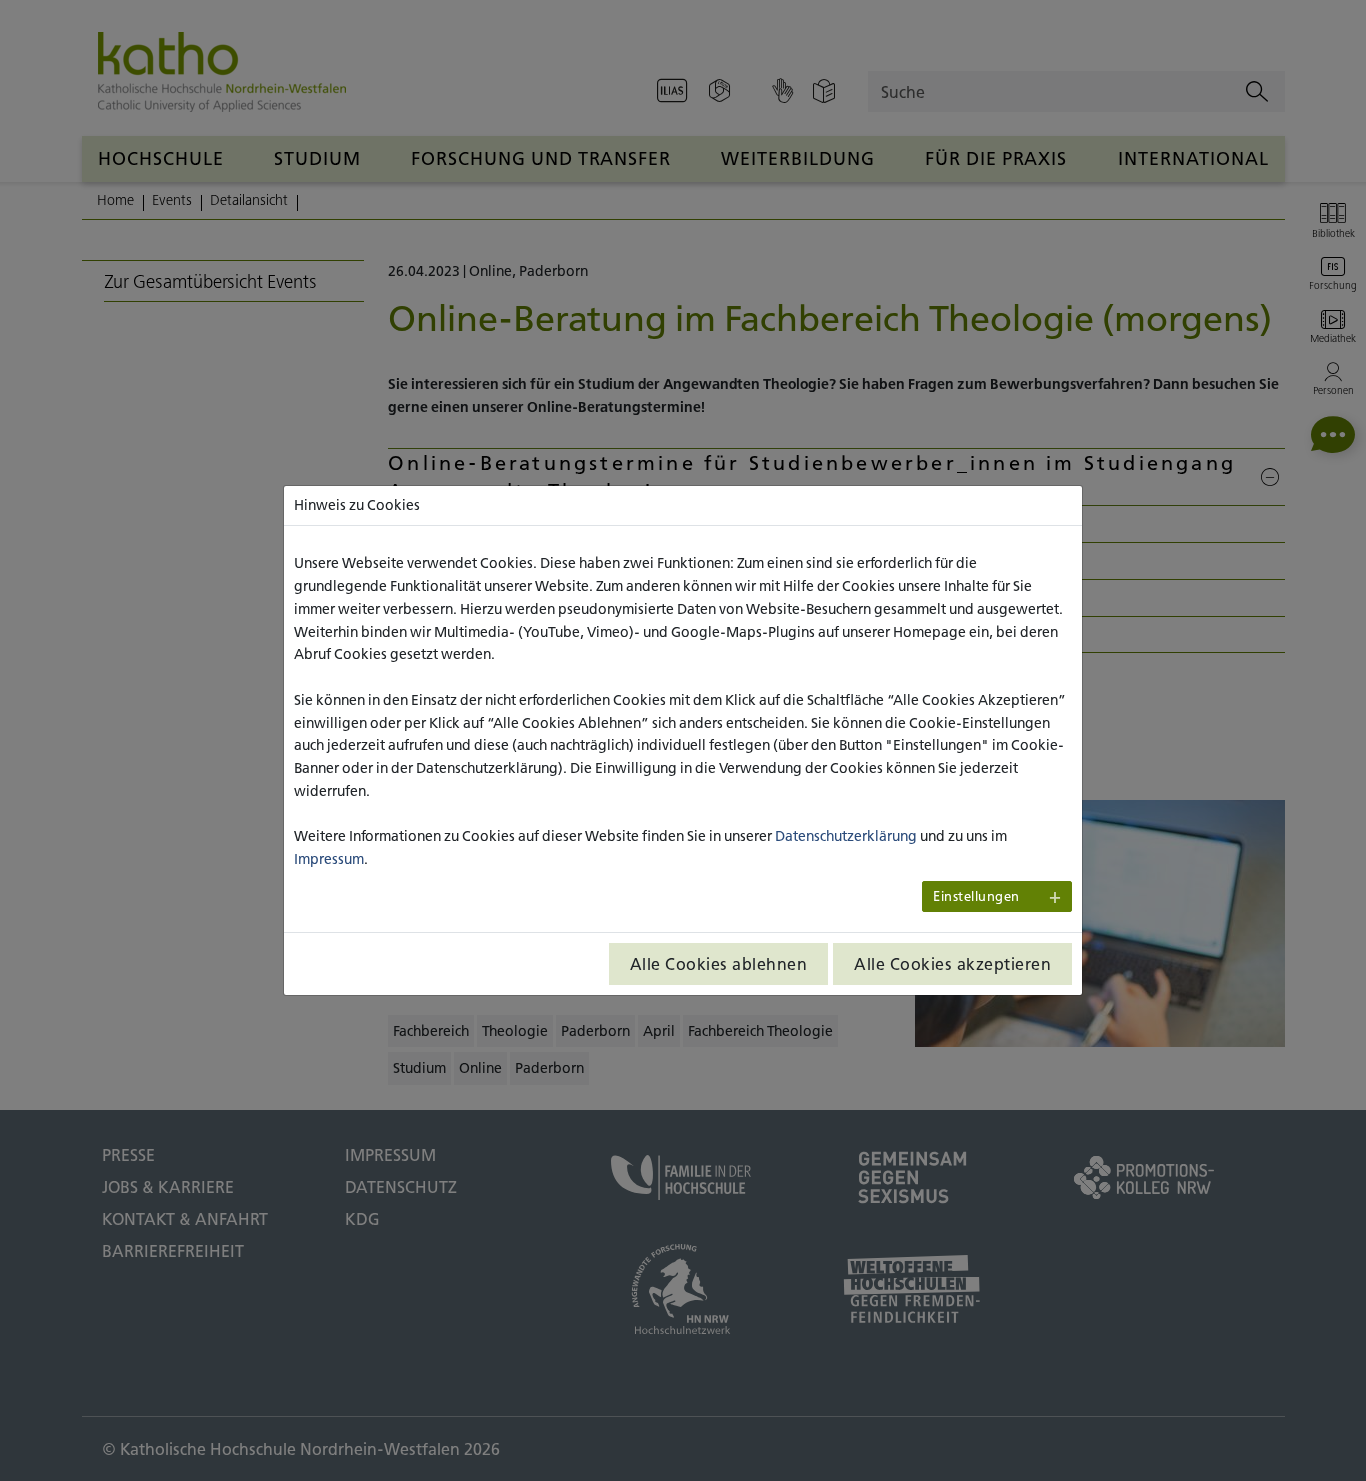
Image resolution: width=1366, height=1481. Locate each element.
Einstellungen (976, 896)
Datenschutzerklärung (846, 836)
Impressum (329, 859)
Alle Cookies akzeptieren (952, 964)
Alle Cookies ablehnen (719, 964)
